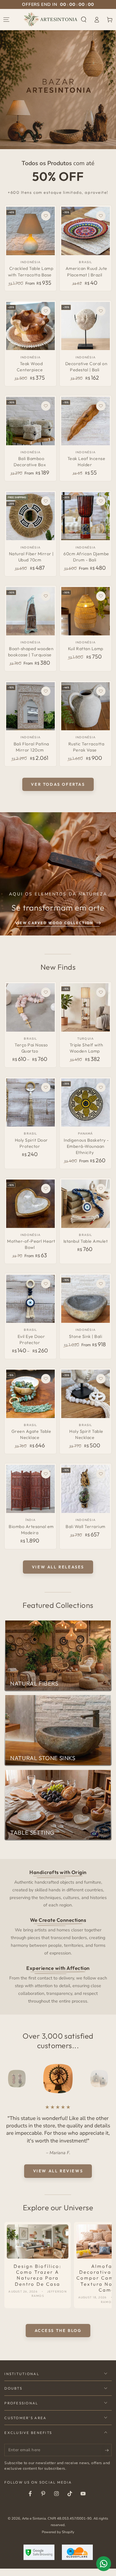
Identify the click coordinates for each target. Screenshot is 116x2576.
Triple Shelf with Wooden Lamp (86, 1048)
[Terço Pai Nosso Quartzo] (30, 1007)
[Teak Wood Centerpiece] (30, 326)
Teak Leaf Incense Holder (86, 462)
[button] (84, 19)
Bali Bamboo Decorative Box (30, 462)
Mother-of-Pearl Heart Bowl (31, 1244)
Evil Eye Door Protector (31, 1339)
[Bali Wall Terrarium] (86, 1489)
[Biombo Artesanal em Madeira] (30, 1489)
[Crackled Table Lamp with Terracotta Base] (30, 231)
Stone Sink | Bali (86, 1336)
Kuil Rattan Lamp (86, 649)
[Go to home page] (51, 19)
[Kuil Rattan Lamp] (86, 611)
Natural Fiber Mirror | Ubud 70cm (31, 557)
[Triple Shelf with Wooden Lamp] (86, 1007)
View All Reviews (58, 2178)
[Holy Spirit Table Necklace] (86, 1394)
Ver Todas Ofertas (58, 784)
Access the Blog (58, 2338)
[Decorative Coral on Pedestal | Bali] (86, 326)
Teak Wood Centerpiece (30, 367)
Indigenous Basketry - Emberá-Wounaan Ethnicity (86, 1146)
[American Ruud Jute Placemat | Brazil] (86, 231)
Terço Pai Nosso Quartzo (31, 1048)
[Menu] (6, 19)
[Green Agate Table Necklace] (30, 1394)
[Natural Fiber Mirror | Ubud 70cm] (30, 516)
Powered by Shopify (58, 2539)
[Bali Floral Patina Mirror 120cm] (30, 706)
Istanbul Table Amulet (86, 1241)
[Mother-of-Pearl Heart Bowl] (30, 1204)
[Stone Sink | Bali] (86, 1299)
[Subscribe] (108, 2458)
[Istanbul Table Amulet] (86, 1204)
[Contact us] (104, 2564)
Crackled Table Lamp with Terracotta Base (31, 271)
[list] (58, 1936)
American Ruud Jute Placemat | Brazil (86, 271)
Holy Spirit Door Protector (31, 1143)
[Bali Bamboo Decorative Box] (30, 421)
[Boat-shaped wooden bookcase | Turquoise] (30, 611)
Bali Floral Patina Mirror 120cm (31, 747)
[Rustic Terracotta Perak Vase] (86, 706)
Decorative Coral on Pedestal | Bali (86, 367)
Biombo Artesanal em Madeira (31, 1530)
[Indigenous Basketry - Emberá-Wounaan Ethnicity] (86, 1103)
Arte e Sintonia (34, 2526)
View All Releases (58, 1567)
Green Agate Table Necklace (31, 1434)
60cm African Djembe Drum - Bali (86, 557)
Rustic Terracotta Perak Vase (86, 747)
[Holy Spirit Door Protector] (30, 1103)
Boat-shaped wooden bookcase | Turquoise (31, 652)
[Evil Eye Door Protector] (30, 1299)
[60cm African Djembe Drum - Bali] (86, 516)
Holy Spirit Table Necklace (86, 1434)
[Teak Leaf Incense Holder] (86, 421)
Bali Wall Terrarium (86, 1526)
